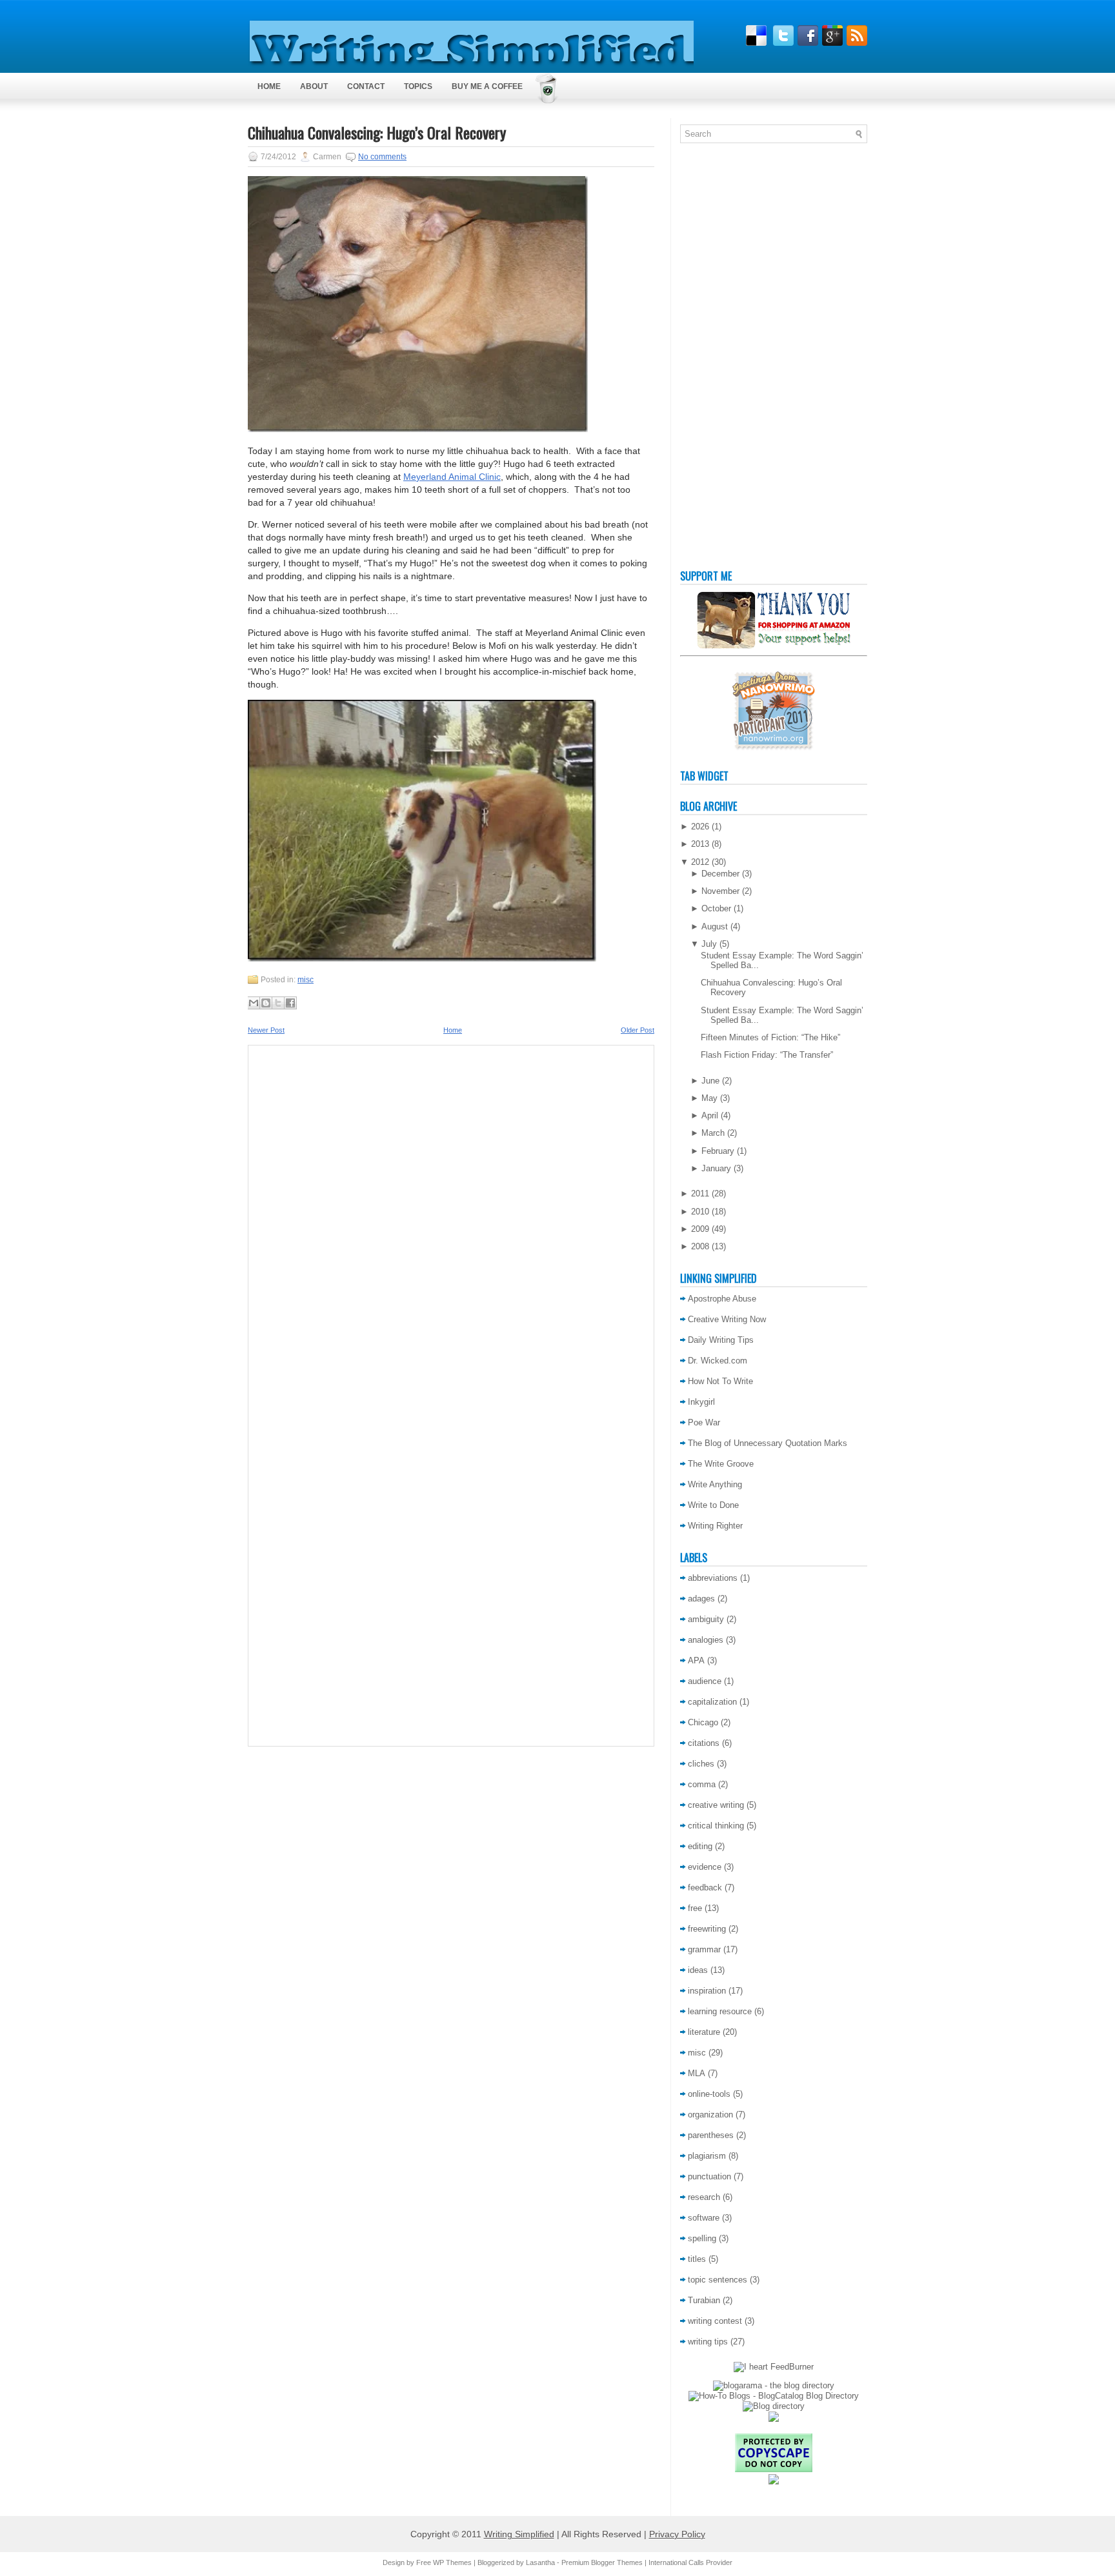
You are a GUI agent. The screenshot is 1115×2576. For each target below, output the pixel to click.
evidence (705, 1867)
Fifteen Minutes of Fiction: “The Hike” (770, 1037)
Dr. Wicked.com (718, 1361)
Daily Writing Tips (721, 1340)
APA (696, 1660)
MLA (697, 2073)
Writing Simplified (519, 2534)
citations (704, 1743)
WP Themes (452, 2562)
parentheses (711, 2135)
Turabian (704, 2300)
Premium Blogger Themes (602, 2562)
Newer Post (266, 1030)
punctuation (709, 2176)
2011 (700, 1194)
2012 (700, 862)
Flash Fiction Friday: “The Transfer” (767, 1055)
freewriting (707, 1929)
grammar (704, 1949)
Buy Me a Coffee (487, 86)
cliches (701, 1764)
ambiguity (706, 1619)
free (695, 1908)
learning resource (720, 2011)
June (710, 1081)
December (720, 874)
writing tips (708, 2342)
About (314, 86)
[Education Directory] (774, 2406)
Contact (366, 86)
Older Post (638, 1030)
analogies (706, 1640)
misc (306, 980)
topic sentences (718, 2280)
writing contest (715, 2321)
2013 (700, 844)
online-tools (709, 2094)
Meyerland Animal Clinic (452, 477)
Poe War (704, 1422)
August (715, 926)
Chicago (703, 1722)
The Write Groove (721, 1464)
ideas (698, 1970)
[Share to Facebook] (290, 1003)
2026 (700, 827)
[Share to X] (278, 1003)
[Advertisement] (732, 359)
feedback (705, 1887)
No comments (382, 157)
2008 (700, 1246)
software (704, 2218)
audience (705, 1681)
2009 (700, 1229)
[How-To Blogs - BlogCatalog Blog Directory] (774, 2396)
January (716, 1168)
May (709, 1098)
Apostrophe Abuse (722, 1299)
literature (704, 2032)
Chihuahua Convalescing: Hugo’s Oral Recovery (377, 132)
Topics (418, 86)
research (704, 2197)
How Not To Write (720, 1381)
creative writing (716, 1805)
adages (701, 1599)
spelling (702, 2238)
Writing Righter (715, 1526)
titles (697, 2259)
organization (710, 2115)
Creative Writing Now (727, 1319)
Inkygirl (701, 1402)
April (710, 1115)
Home (269, 86)
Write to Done (713, 1505)
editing (700, 1846)
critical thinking (716, 1826)
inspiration (707, 1991)
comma (702, 1784)
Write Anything (715, 1484)
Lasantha (540, 2562)
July (709, 944)
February (718, 1151)
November (720, 891)
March (713, 1133)
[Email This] (254, 1003)
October (716, 908)
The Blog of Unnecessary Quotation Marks (768, 1443)
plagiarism (707, 2156)
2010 (700, 1212)
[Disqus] (451, 1224)
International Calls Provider (690, 2562)
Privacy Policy (677, 2534)
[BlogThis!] (266, 1003)
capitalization (712, 1702)
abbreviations (713, 1578)
